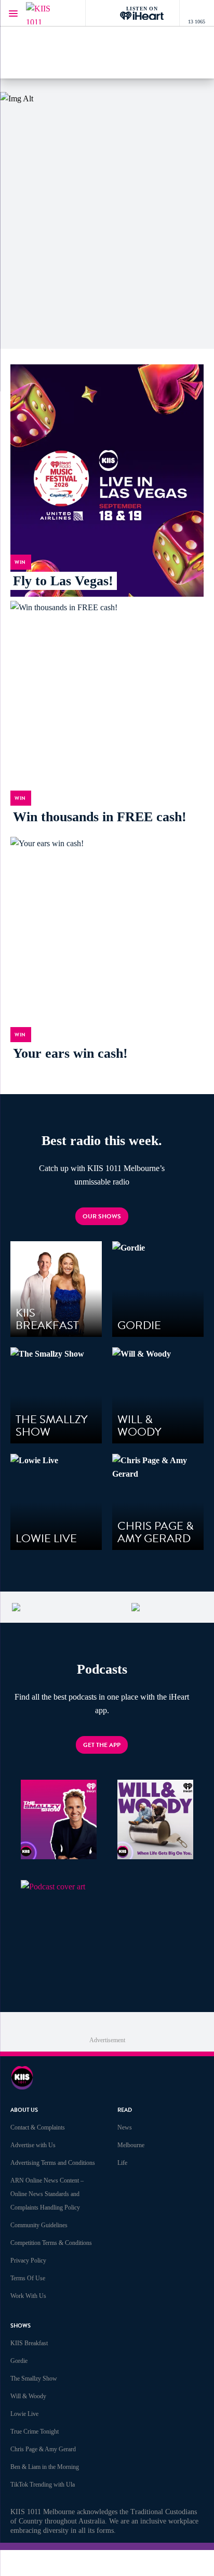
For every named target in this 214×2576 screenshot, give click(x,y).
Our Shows (102, 1216)
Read (125, 2110)
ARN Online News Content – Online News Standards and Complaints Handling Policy (47, 2194)
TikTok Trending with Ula (43, 2485)
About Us (24, 2110)
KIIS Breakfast (29, 2343)
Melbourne (131, 2145)
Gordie (19, 2361)
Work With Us (28, 2296)
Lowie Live (24, 2414)
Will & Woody (28, 2396)
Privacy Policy (28, 2260)
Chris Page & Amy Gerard (43, 2449)
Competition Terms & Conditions (51, 2243)
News (125, 2127)
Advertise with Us (33, 2145)
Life (122, 2163)
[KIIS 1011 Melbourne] (47, 13)
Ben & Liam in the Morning (45, 2467)
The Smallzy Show (34, 2378)
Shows (21, 2326)
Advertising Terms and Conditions (53, 2163)
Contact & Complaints (38, 2127)
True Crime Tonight (35, 2432)
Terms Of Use (28, 2278)
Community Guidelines (39, 2225)
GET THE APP (102, 1745)
